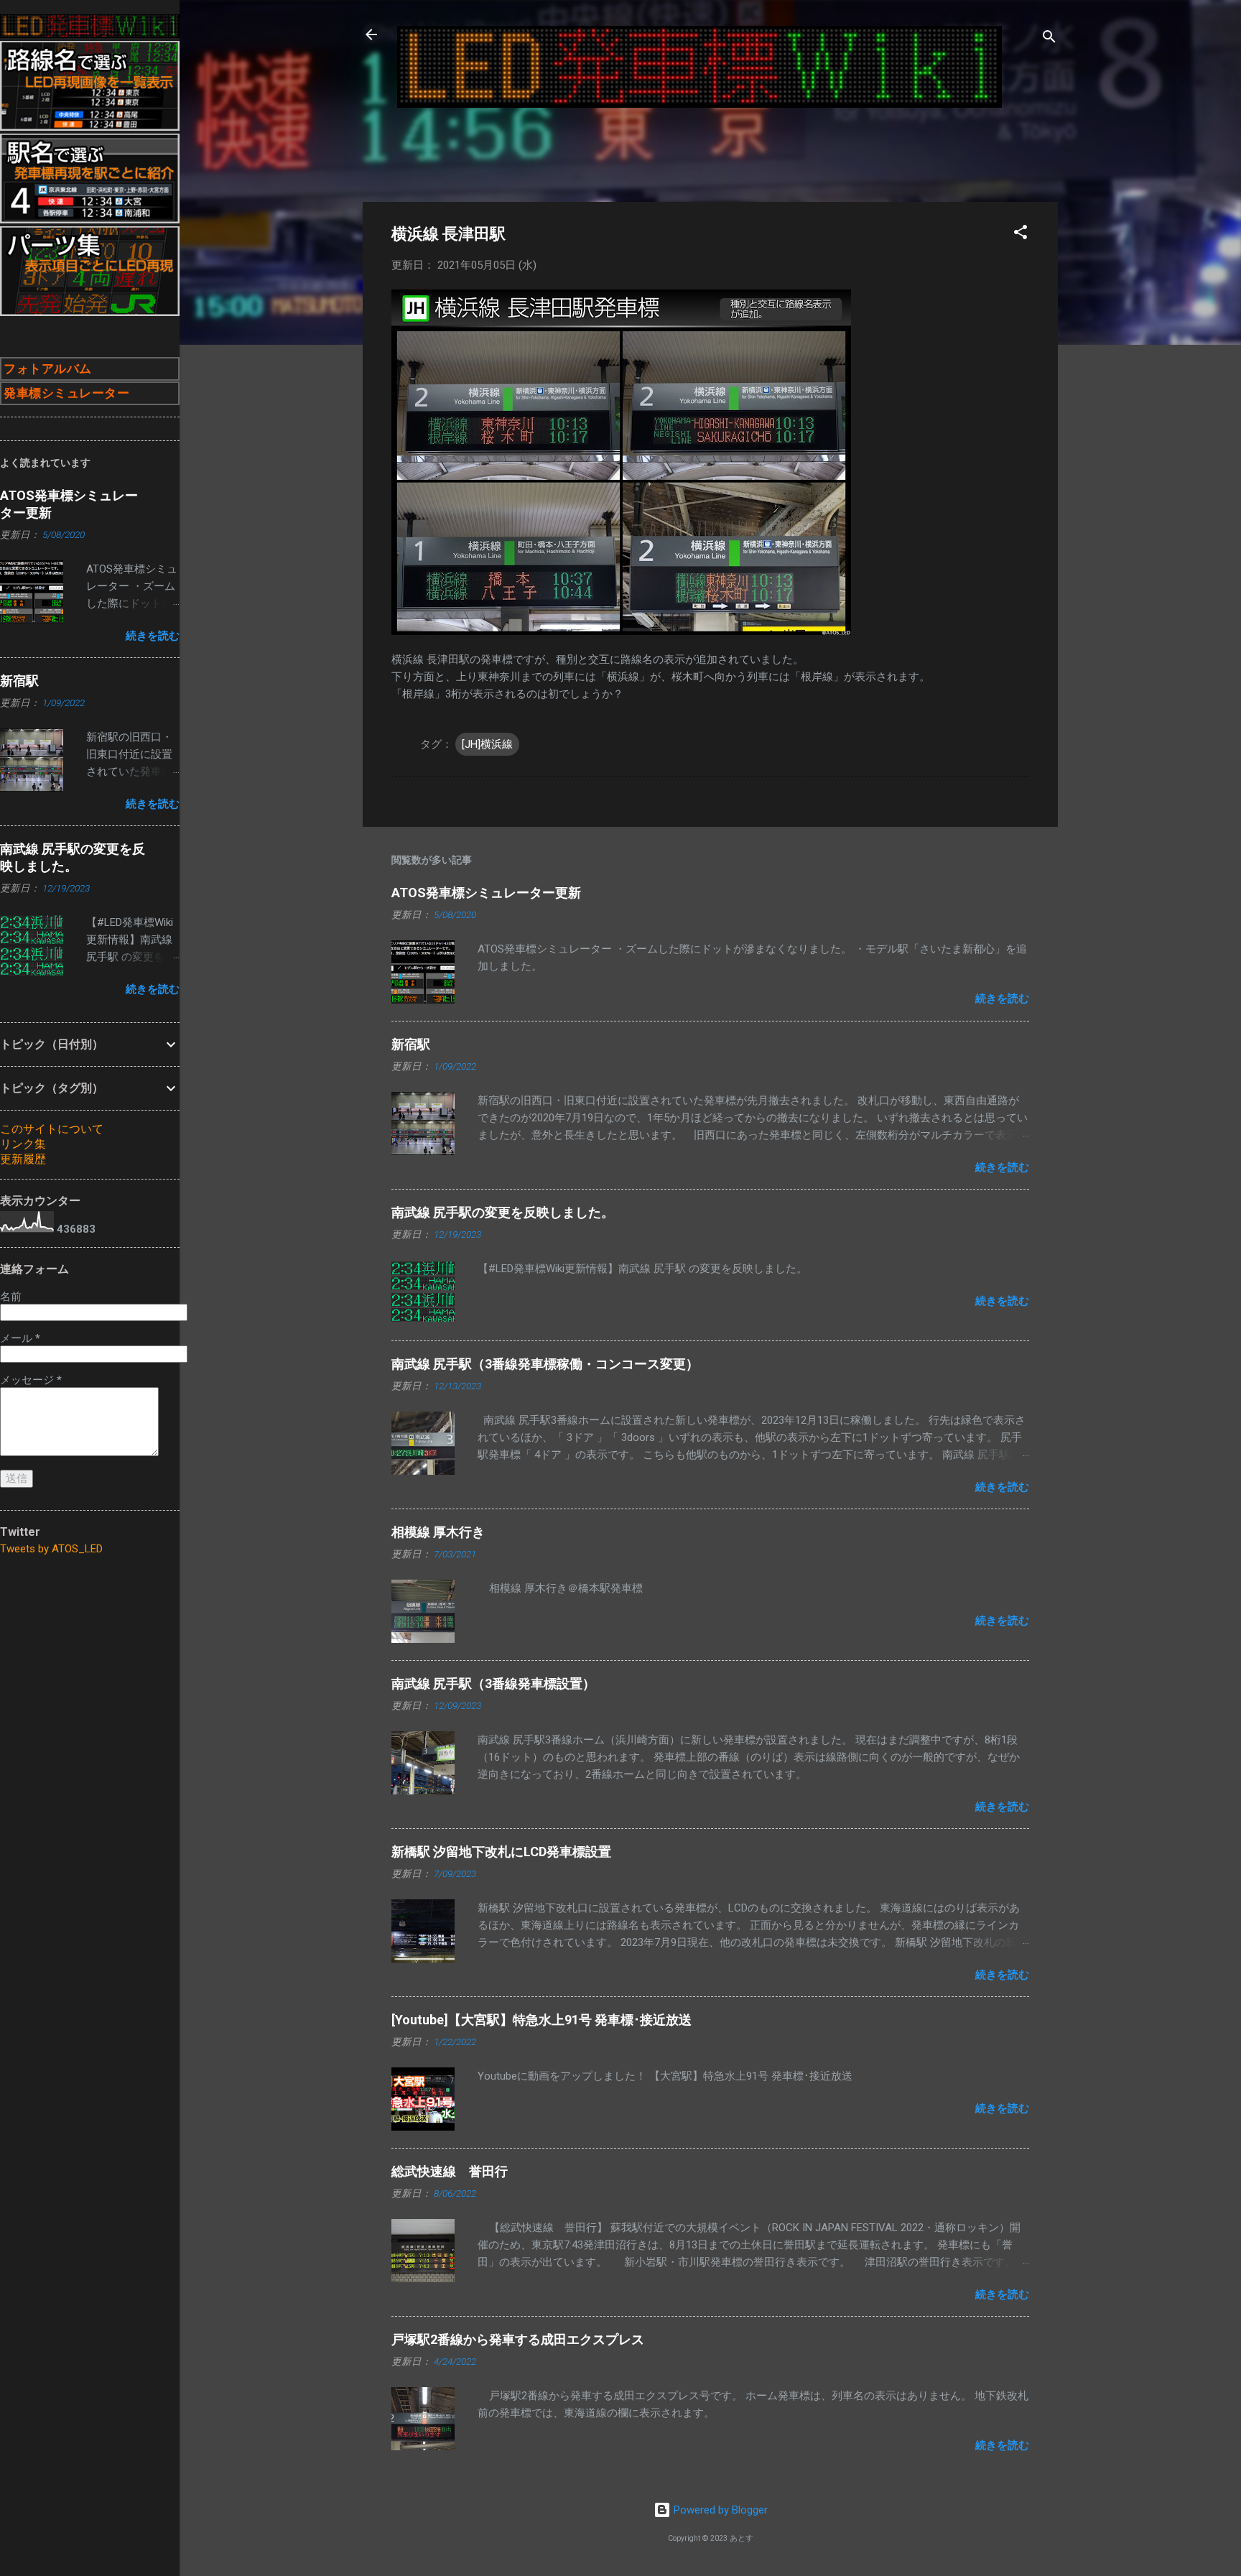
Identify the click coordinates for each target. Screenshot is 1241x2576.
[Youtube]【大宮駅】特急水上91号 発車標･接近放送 (542, 2020)
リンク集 (23, 1144)
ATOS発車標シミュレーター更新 (486, 893)
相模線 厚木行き (438, 1532)
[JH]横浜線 (487, 744)
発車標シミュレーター (66, 393)
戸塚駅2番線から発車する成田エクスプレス (518, 2339)
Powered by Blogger (719, 2510)
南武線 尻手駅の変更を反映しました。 (503, 1212)
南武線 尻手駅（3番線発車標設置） (493, 1683)
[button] (1021, 235)
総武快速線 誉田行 (450, 2171)
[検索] (1049, 39)
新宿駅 (411, 1044)
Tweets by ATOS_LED (51, 1549)
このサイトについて (52, 1129)
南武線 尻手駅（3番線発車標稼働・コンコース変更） (545, 1364)
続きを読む (1002, 999)
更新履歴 (23, 1159)
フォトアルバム (48, 369)
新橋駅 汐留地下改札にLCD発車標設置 (501, 1852)
